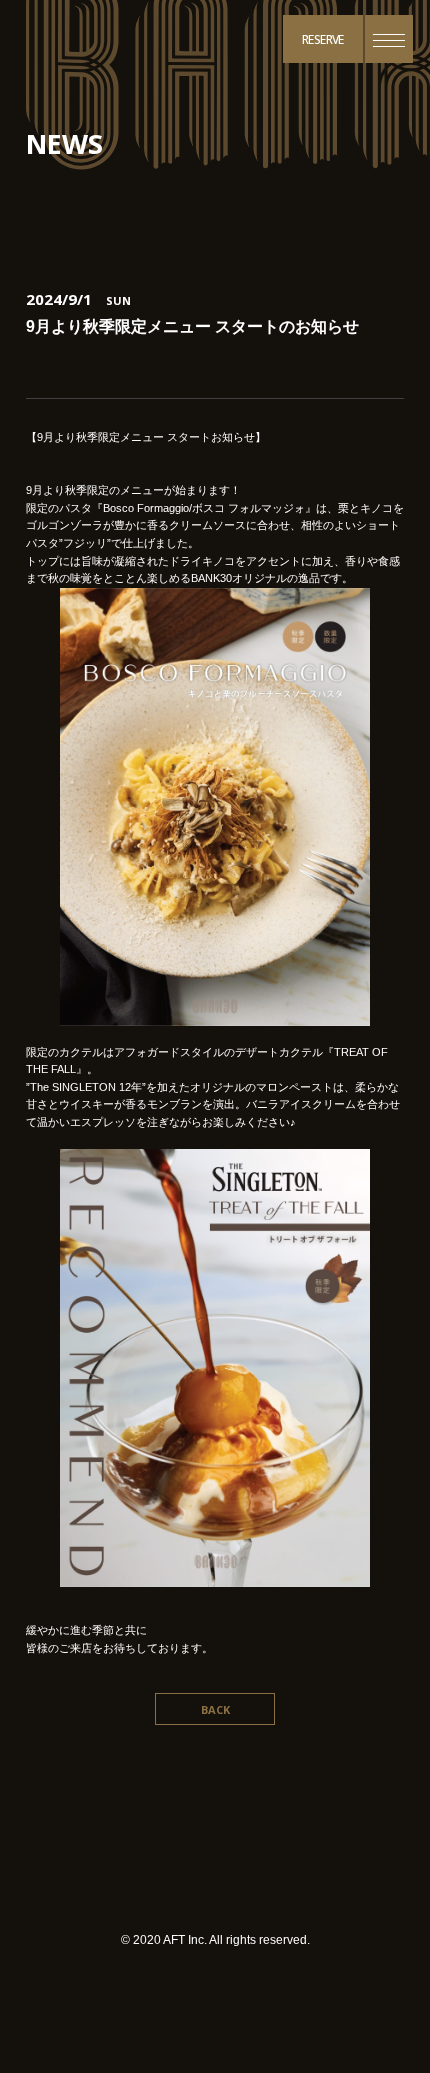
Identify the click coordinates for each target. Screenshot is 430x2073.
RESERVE (323, 39)
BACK (215, 1709)
